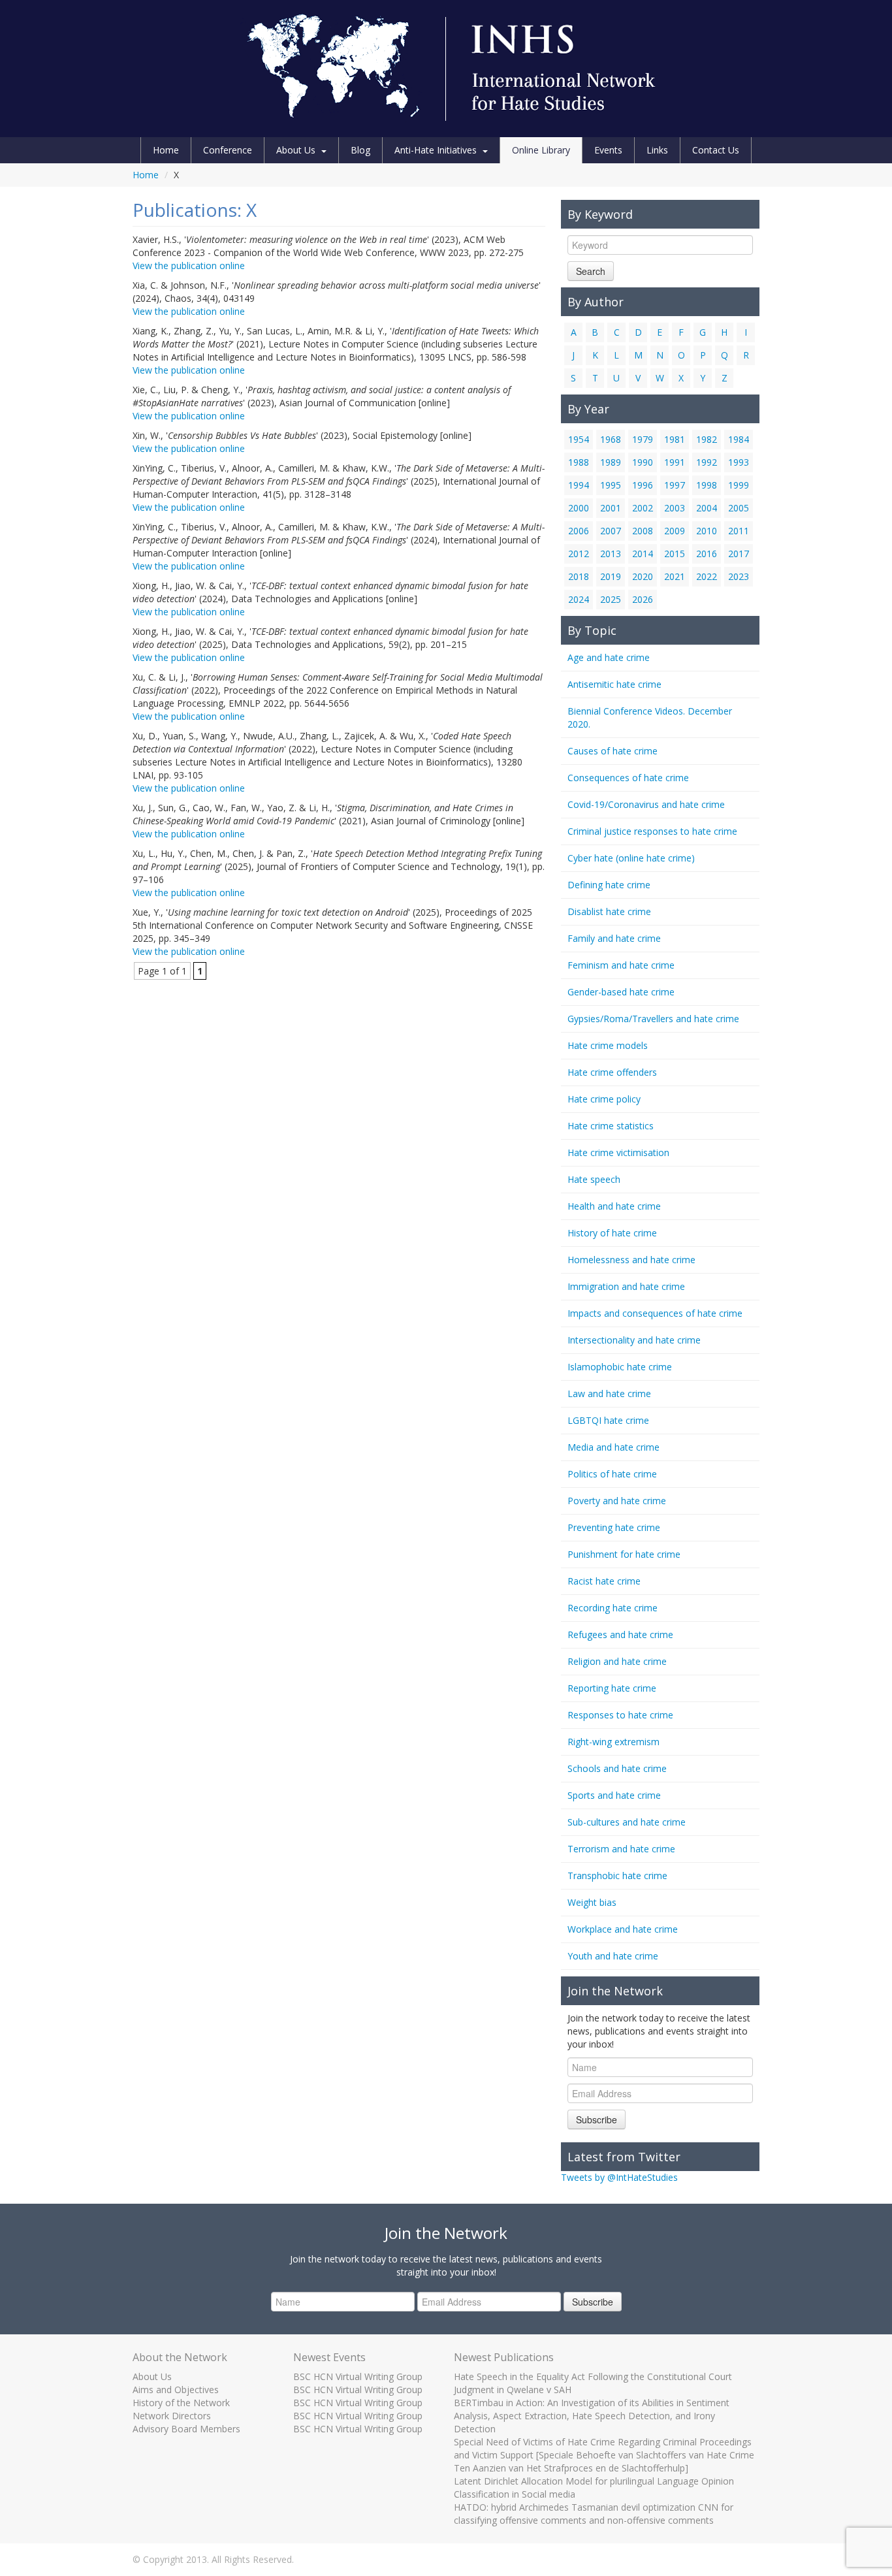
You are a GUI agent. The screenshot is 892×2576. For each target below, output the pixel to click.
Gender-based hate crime (621, 992)
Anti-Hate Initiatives (436, 150)
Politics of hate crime (612, 1474)
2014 (643, 554)
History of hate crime (612, 1233)
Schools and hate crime (617, 1768)
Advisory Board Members (186, 2429)
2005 (739, 508)
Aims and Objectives (176, 2390)
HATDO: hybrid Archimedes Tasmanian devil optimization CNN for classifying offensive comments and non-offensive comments (594, 2514)
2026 (643, 599)
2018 (579, 576)
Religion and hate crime (617, 1661)
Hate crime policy (604, 1099)
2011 (739, 531)
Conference (228, 150)
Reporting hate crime (612, 1688)
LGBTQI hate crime (608, 1420)
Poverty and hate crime (617, 1501)
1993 (739, 462)
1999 (739, 485)
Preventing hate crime (614, 1527)
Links (657, 150)
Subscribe (597, 2119)
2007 (611, 531)
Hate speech (594, 1179)
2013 (611, 554)
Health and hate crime (614, 1206)
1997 (675, 485)
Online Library (541, 150)
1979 (643, 439)
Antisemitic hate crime (614, 684)
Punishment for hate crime (624, 1554)
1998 (707, 485)
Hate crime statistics (611, 1126)
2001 (611, 508)
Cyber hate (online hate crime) (631, 858)
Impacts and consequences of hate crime (655, 1313)
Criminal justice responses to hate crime (652, 831)
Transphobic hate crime (617, 1876)
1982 (707, 439)
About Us (296, 150)
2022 (707, 576)
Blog (360, 150)
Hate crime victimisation (618, 1152)
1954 (579, 439)
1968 (611, 439)
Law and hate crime (609, 1393)
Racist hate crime (604, 1581)
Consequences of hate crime (628, 778)
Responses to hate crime (620, 1715)
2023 (739, 576)
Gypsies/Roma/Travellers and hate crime (653, 1019)
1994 (579, 485)
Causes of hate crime (613, 751)
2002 (643, 508)
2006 (579, 531)
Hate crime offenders (612, 1072)
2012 (579, 554)
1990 (643, 462)
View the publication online (189, 266)
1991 (675, 462)
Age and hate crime (609, 657)
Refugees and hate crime (620, 1634)
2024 (579, 599)
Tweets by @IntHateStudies (619, 2177)
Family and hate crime (614, 938)
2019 (611, 576)
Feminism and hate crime (621, 965)
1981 (675, 439)
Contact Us (716, 150)
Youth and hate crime (613, 1956)
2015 (675, 554)
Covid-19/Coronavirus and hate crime (646, 804)
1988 (579, 462)
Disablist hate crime (609, 911)
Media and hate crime (613, 1447)
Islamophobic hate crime (620, 1367)
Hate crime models (608, 1045)
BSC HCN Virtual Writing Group (358, 2376)
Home (166, 150)
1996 (643, 485)
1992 (707, 462)
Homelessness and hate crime (631, 1260)
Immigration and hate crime (626, 1286)
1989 (611, 462)
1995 (611, 485)
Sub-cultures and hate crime (627, 1822)
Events (608, 150)
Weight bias (592, 1902)
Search (591, 271)
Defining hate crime (609, 885)
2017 (739, 554)
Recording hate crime (613, 1608)
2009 (675, 531)
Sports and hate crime (614, 1795)
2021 (675, 576)
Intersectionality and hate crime (634, 1340)
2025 (611, 599)
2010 (707, 531)
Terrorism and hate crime (621, 1849)
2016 (707, 554)
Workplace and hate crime (623, 1929)
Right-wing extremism (613, 1742)
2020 (643, 576)
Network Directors (172, 2416)
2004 (707, 508)
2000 (579, 508)
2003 (675, 508)
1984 (739, 439)
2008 (643, 531)
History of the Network (181, 2403)
